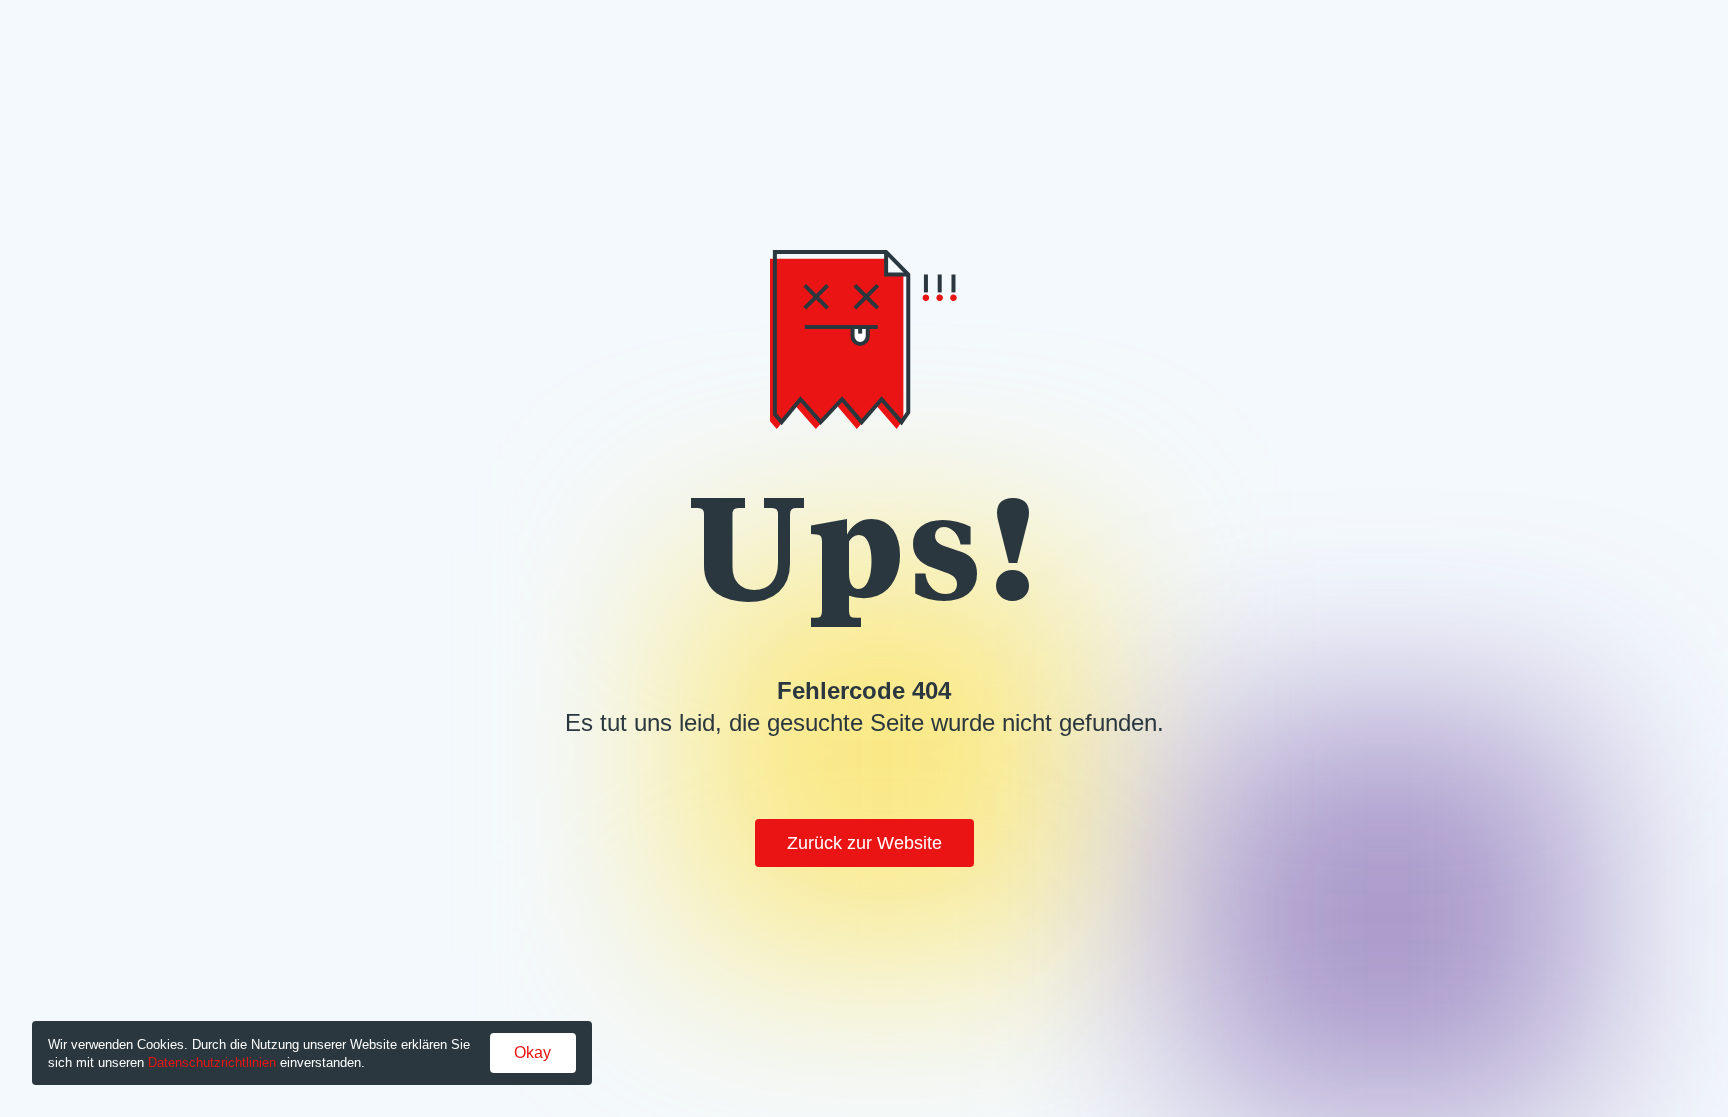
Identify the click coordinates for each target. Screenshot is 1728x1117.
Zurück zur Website (864, 843)
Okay (532, 1052)
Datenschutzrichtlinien (212, 1062)
